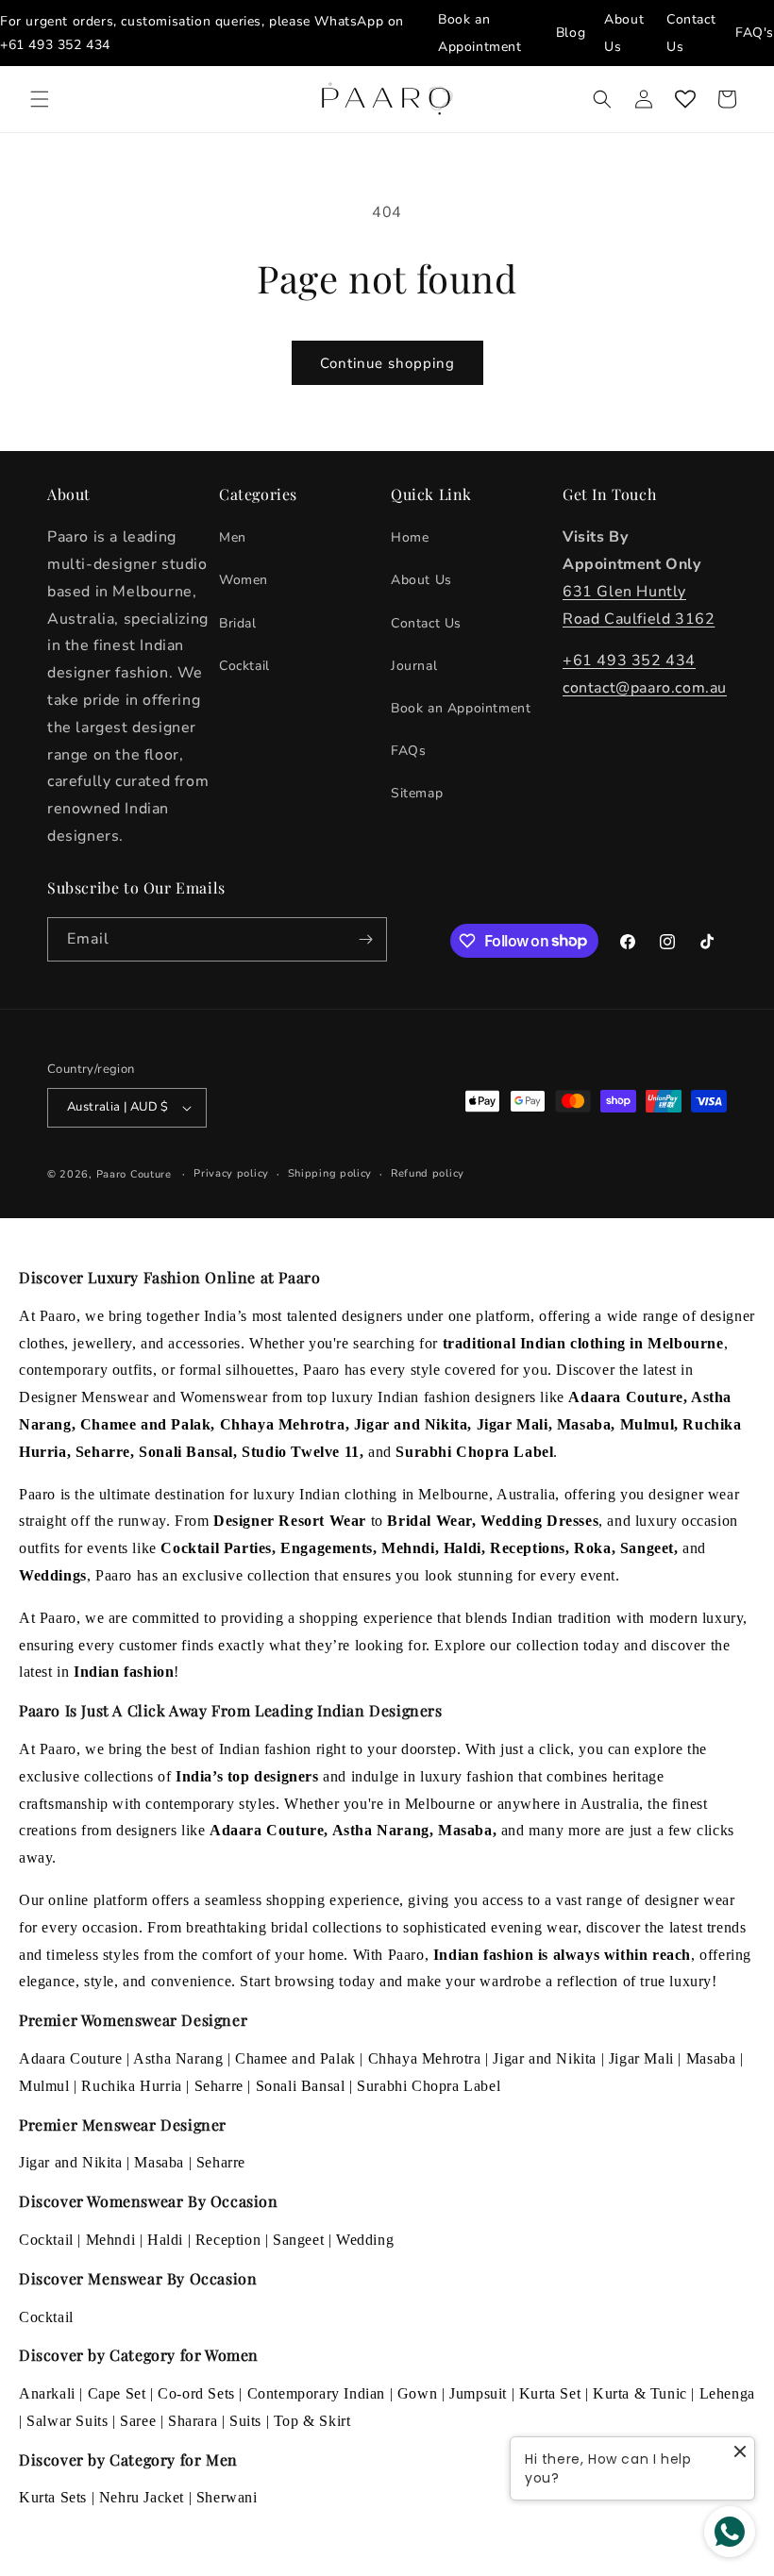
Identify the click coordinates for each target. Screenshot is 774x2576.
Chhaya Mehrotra (425, 2058)
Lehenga (727, 2393)
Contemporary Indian (316, 2393)
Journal (414, 666)
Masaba (711, 2058)
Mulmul (44, 2086)
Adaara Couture (70, 2058)
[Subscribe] (365, 939)
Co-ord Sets (196, 2393)
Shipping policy (330, 1173)
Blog (571, 33)
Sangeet (298, 2240)
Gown (417, 2393)
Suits (245, 2421)
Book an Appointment (461, 708)
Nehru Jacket (142, 2497)
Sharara (193, 2421)
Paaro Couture (134, 1174)
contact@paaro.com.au (645, 688)
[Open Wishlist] (685, 99)
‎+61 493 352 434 (629, 661)
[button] (40, 99)
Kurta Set (550, 2393)
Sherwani (227, 2497)
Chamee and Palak (295, 2058)
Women (244, 580)
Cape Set (117, 2393)
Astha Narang (178, 2058)
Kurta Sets (53, 2497)
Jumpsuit (478, 2393)
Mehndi (111, 2240)
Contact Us (426, 623)
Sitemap (417, 793)
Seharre (219, 2086)
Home (410, 537)
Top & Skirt (312, 2421)
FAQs (408, 751)
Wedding (365, 2240)
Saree (138, 2421)
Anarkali (47, 2393)
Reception (228, 2240)
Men (233, 537)
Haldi (165, 2240)
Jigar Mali (641, 2058)
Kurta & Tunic (640, 2393)
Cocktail (244, 666)
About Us (421, 580)
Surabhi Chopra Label (429, 2086)
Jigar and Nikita (545, 2058)
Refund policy (428, 1173)
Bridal (238, 623)
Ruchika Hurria (131, 2086)
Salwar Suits (67, 2421)
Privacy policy (231, 1173)
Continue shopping (387, 363)
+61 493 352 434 (55, 45)
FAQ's (755, 33)
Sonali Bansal (301, 2086)
